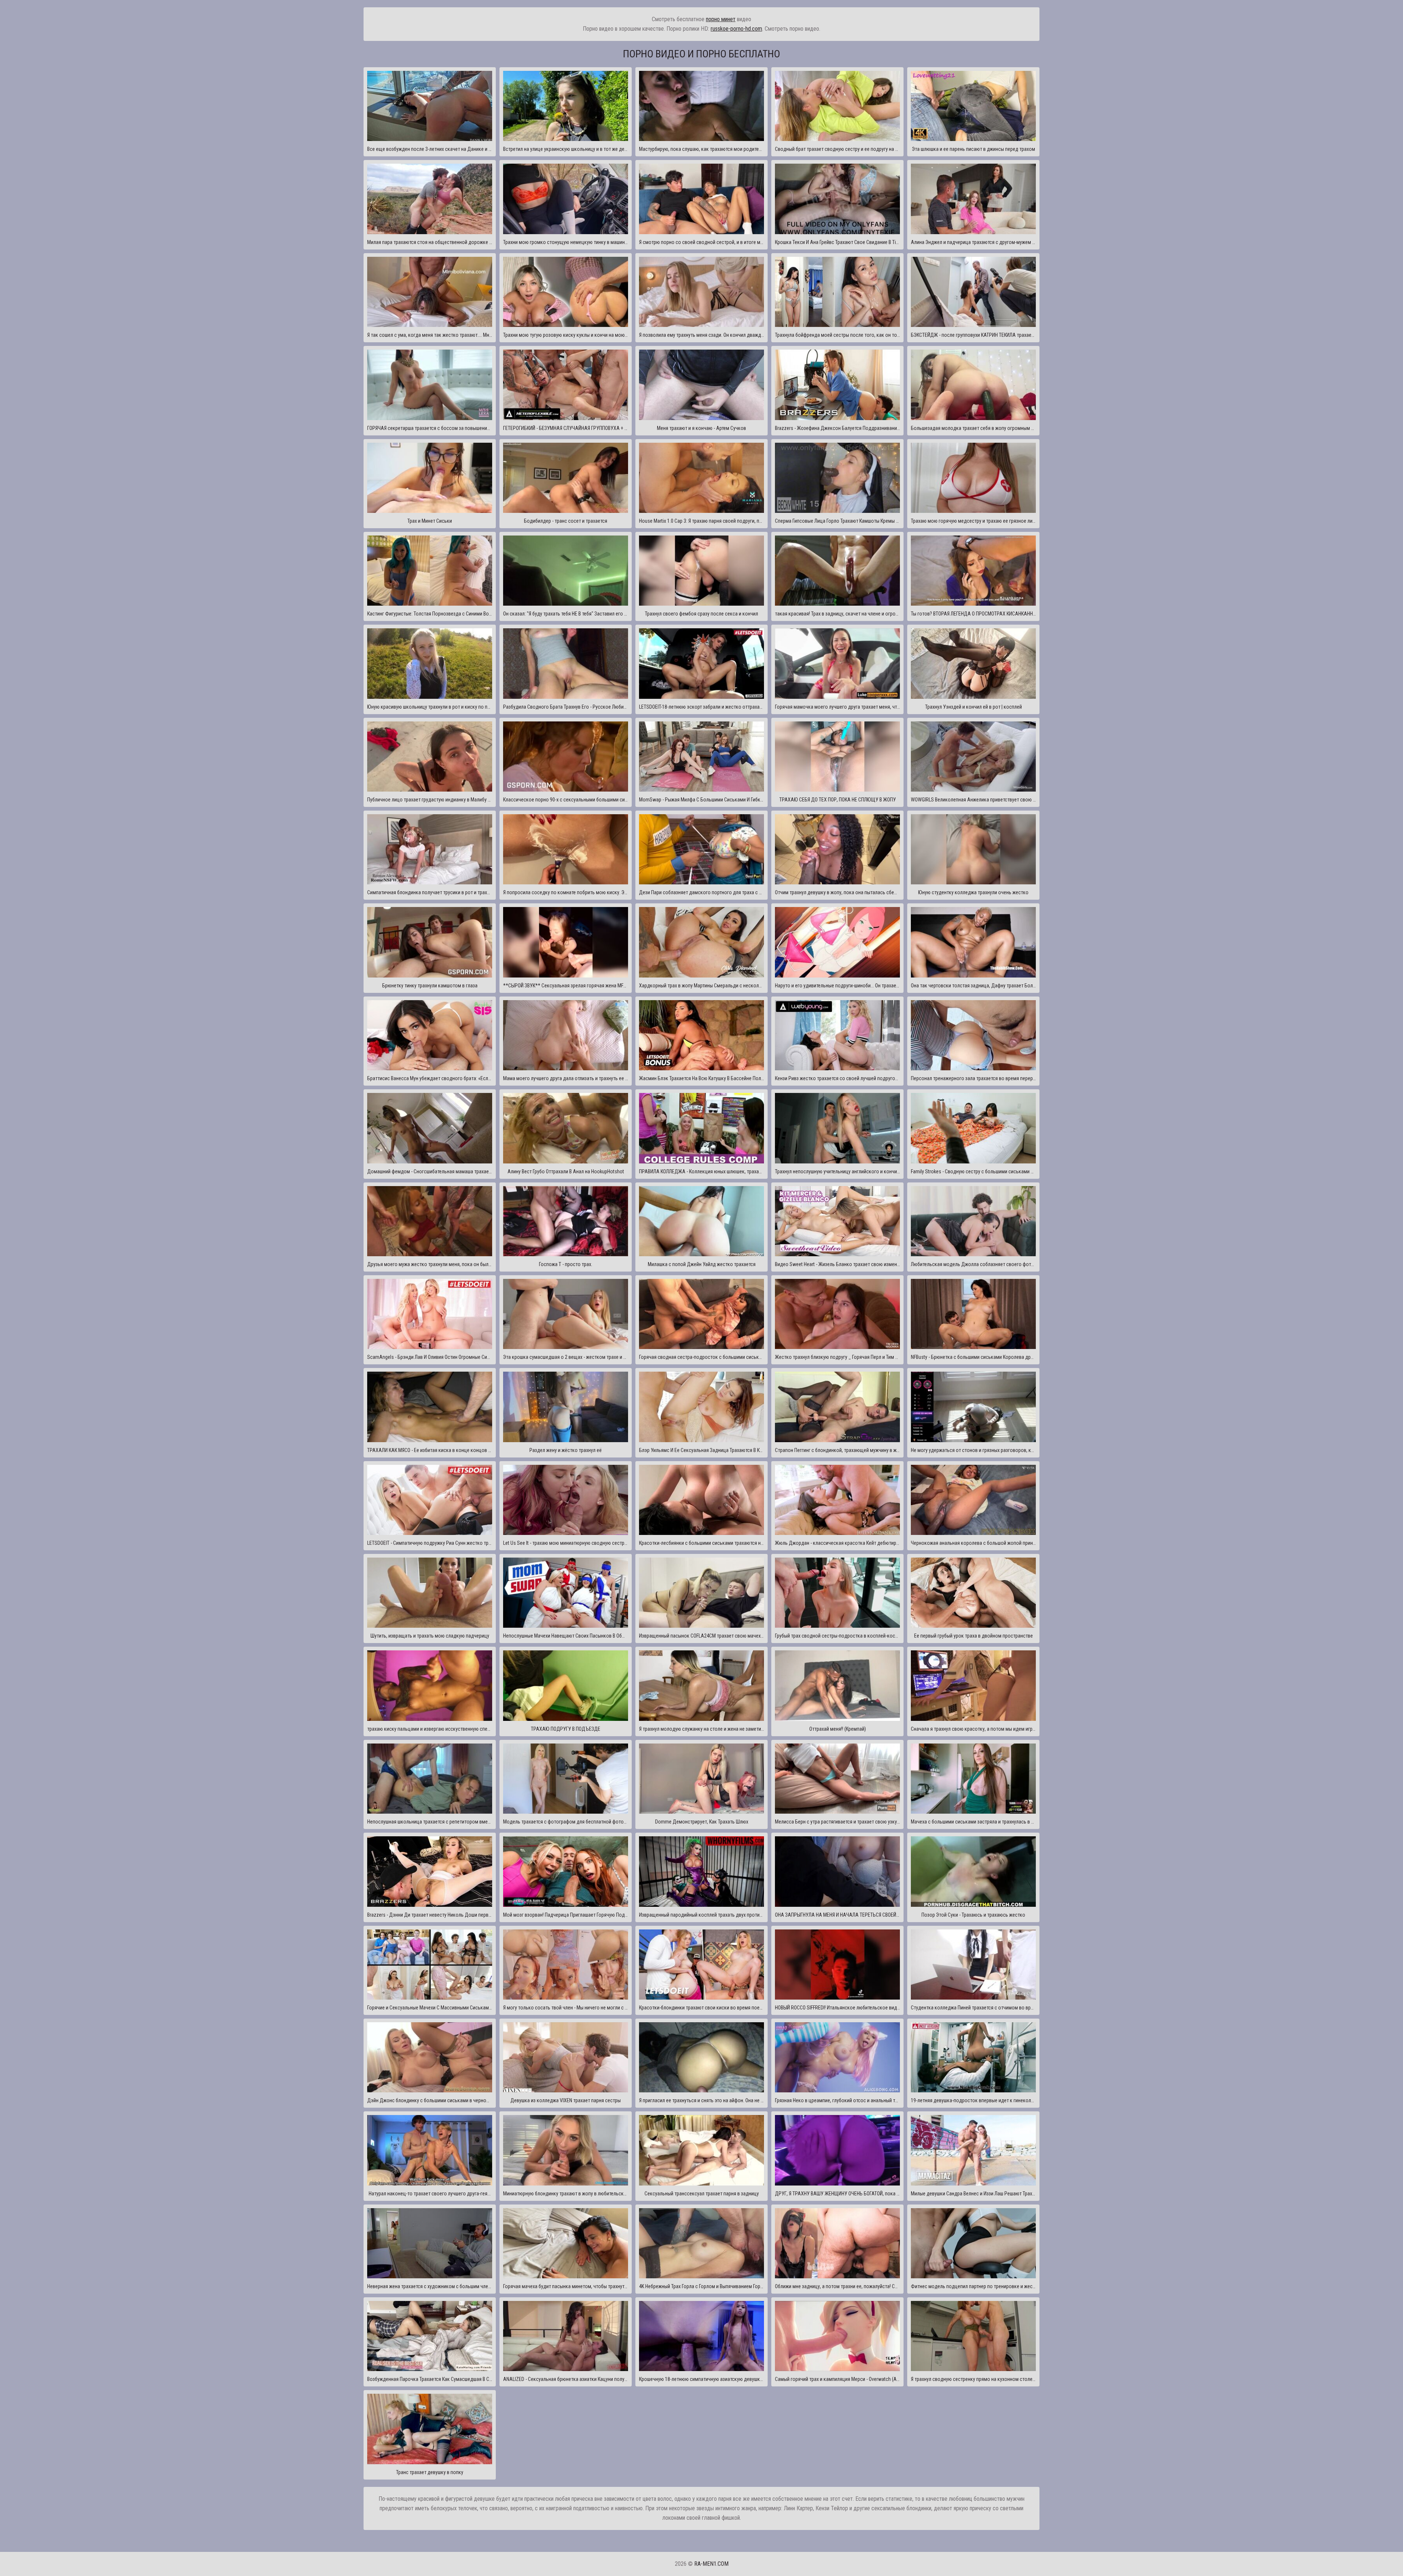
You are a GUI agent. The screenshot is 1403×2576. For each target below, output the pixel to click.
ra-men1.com (711, 2564)
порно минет (721, 19)
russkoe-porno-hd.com (736, 29)
